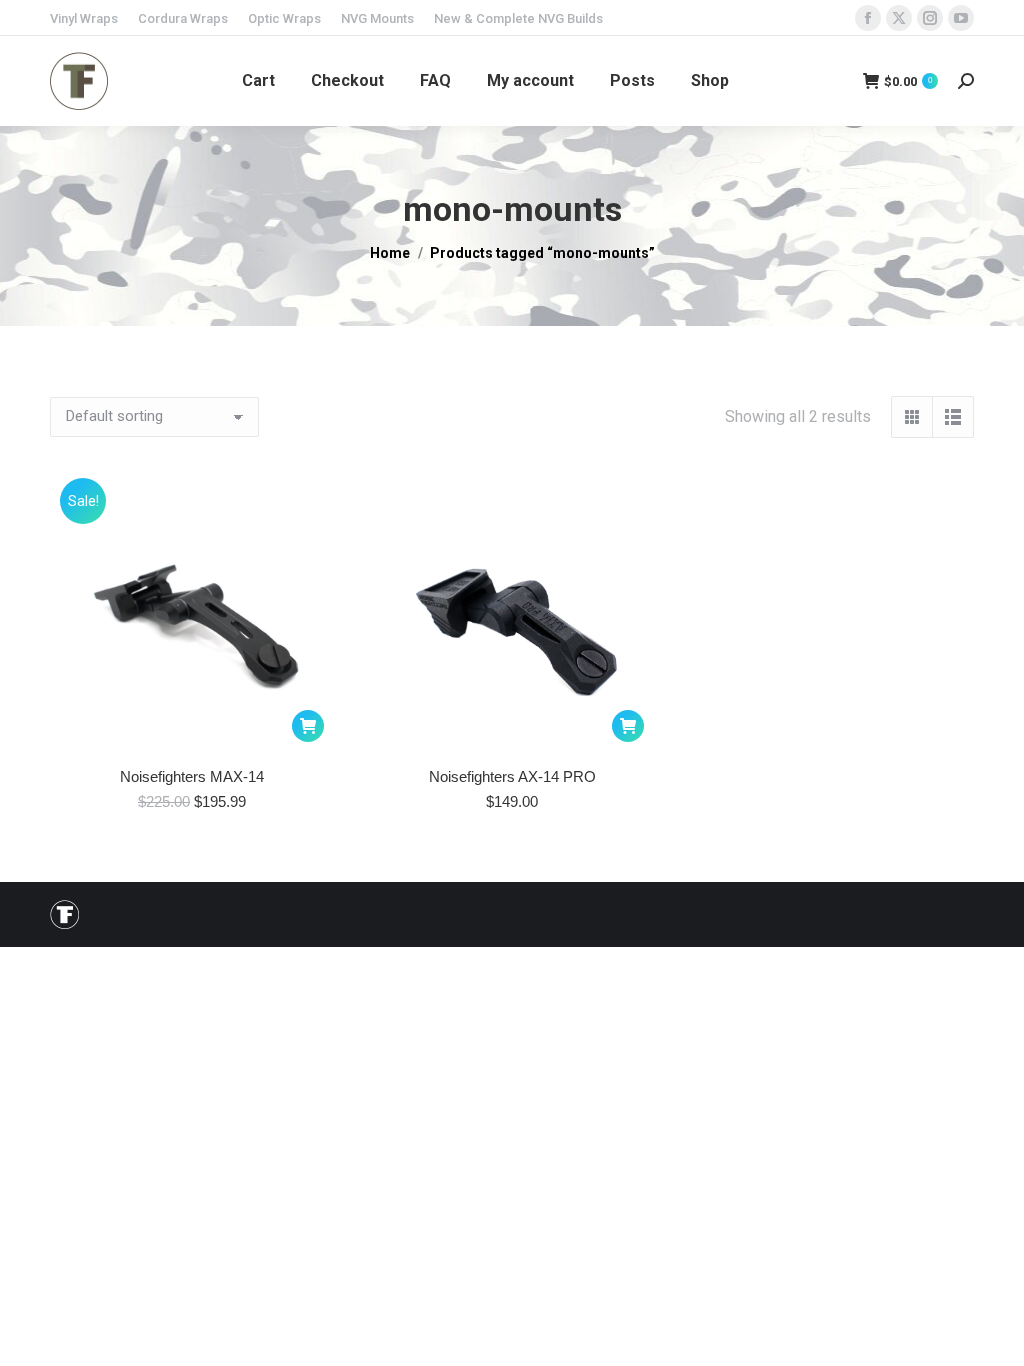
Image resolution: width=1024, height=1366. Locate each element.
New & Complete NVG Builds (518, 18)
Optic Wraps (284, 18)
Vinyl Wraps (84, 18)
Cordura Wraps (183, 18)
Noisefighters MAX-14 (192, 776)
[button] (308, 726)
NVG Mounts (377, 18)
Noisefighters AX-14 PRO (512, 776)
